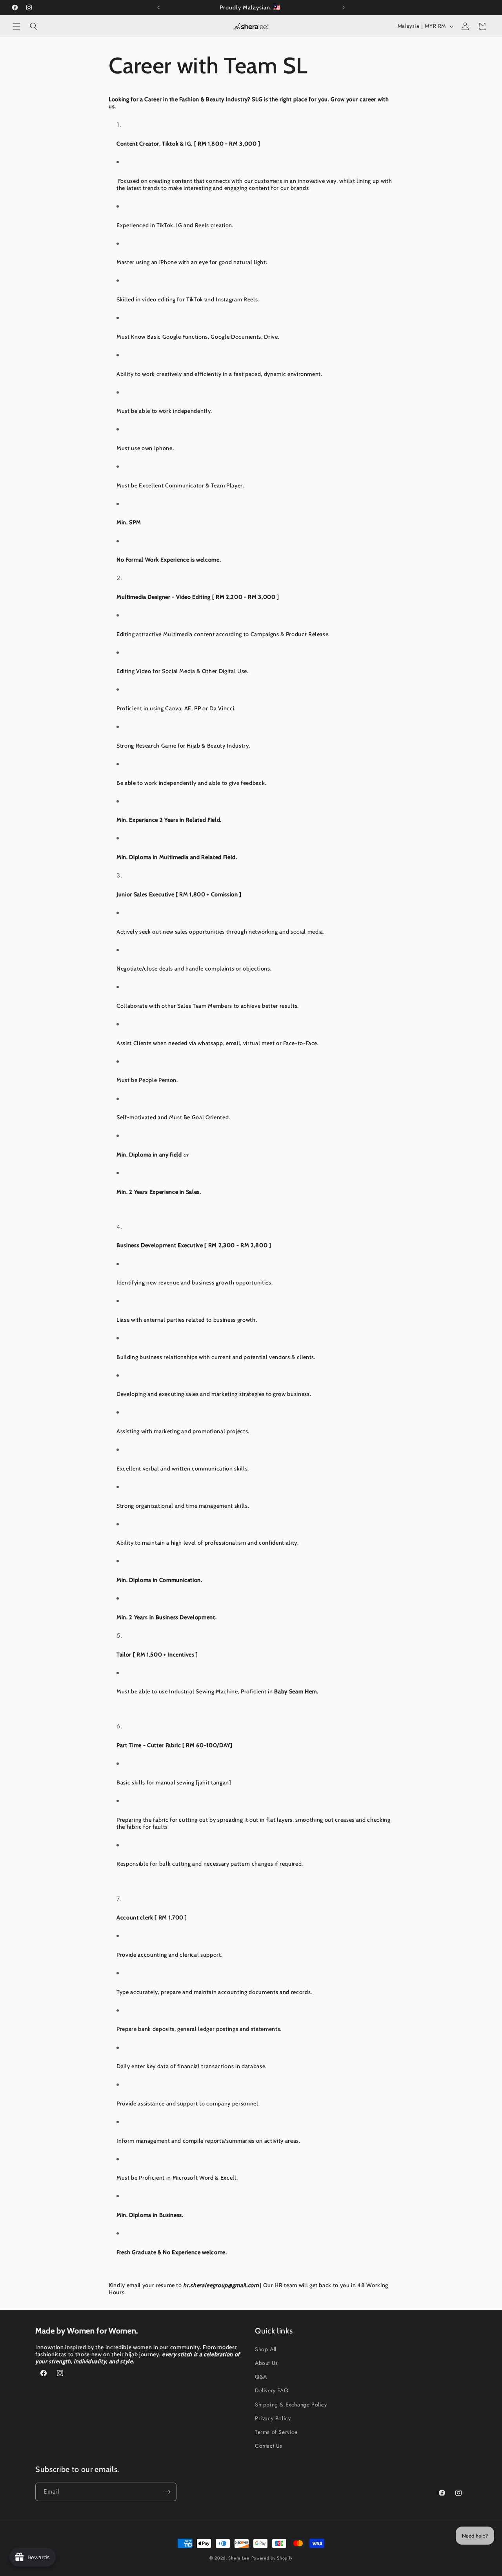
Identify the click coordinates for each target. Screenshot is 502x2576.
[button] (16, 26)
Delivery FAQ (272, 2390)
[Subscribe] (167, 2492)
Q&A (261, 2377)
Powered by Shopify (272, 2558)
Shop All (266, 2349)
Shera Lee (239, 2558)
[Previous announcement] (158, 7)
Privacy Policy (273, 2418)
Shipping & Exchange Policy (291, 2405)
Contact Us (269, 2446)
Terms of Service (276, 2432)
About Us (266, 2363)
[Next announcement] (344, 7)
